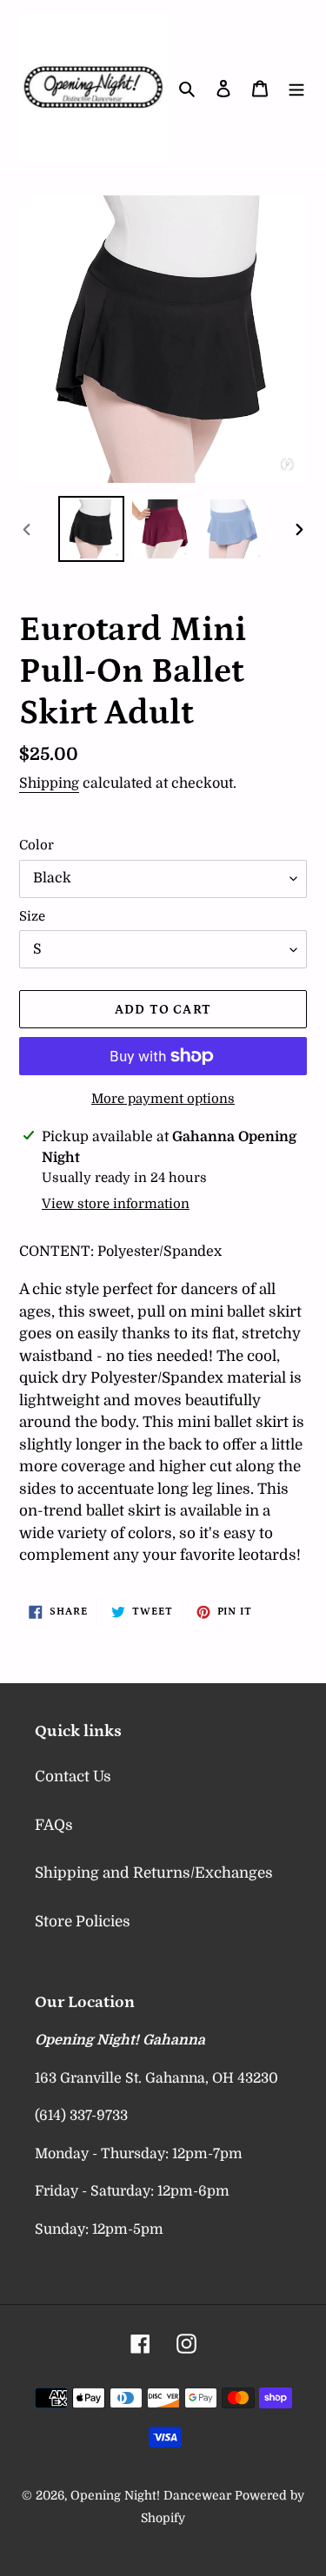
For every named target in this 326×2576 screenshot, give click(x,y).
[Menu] (296, 88)
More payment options (163, 1099)
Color (37, 845)
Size (32, 916)
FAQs (54, 1825)
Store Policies (83, 1922)
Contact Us (73, 1777)
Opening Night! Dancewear (151, 2495)
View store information (116, 1204)
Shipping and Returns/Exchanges (154, 1873)
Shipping (49, 783)
